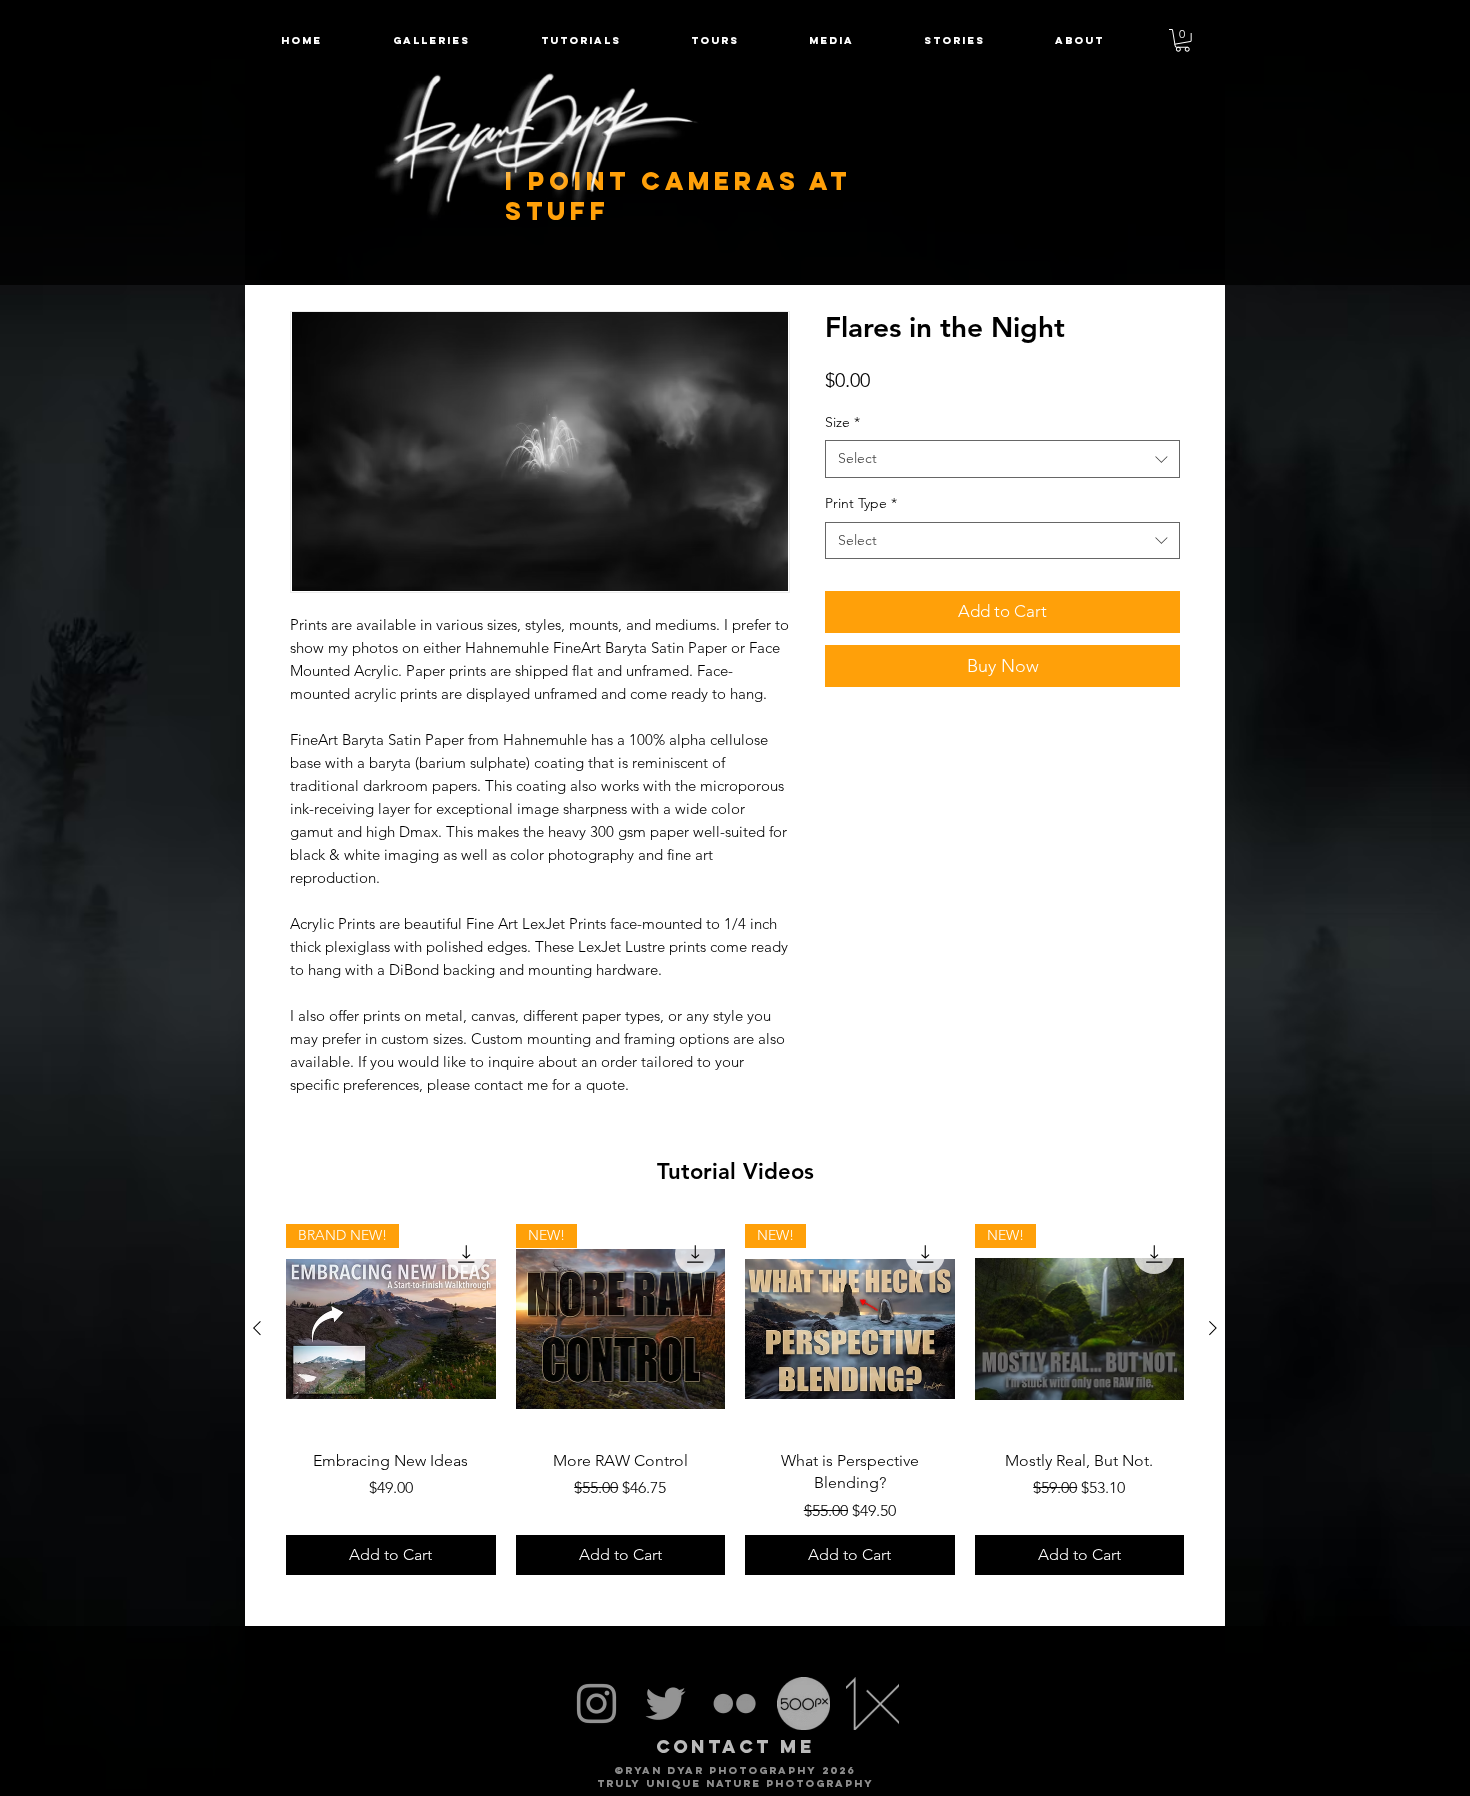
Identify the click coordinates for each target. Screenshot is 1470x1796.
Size (842, 422)
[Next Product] (1213, 1328)
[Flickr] (734, 1703)
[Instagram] (596, 1703)
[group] (735, 1399)
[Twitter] (665, 1703)
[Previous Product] (257, 1328)
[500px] (803, 1703)
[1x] (872, 1703)
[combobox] (1002, 459)
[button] (715, 40)
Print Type (861, 503)
